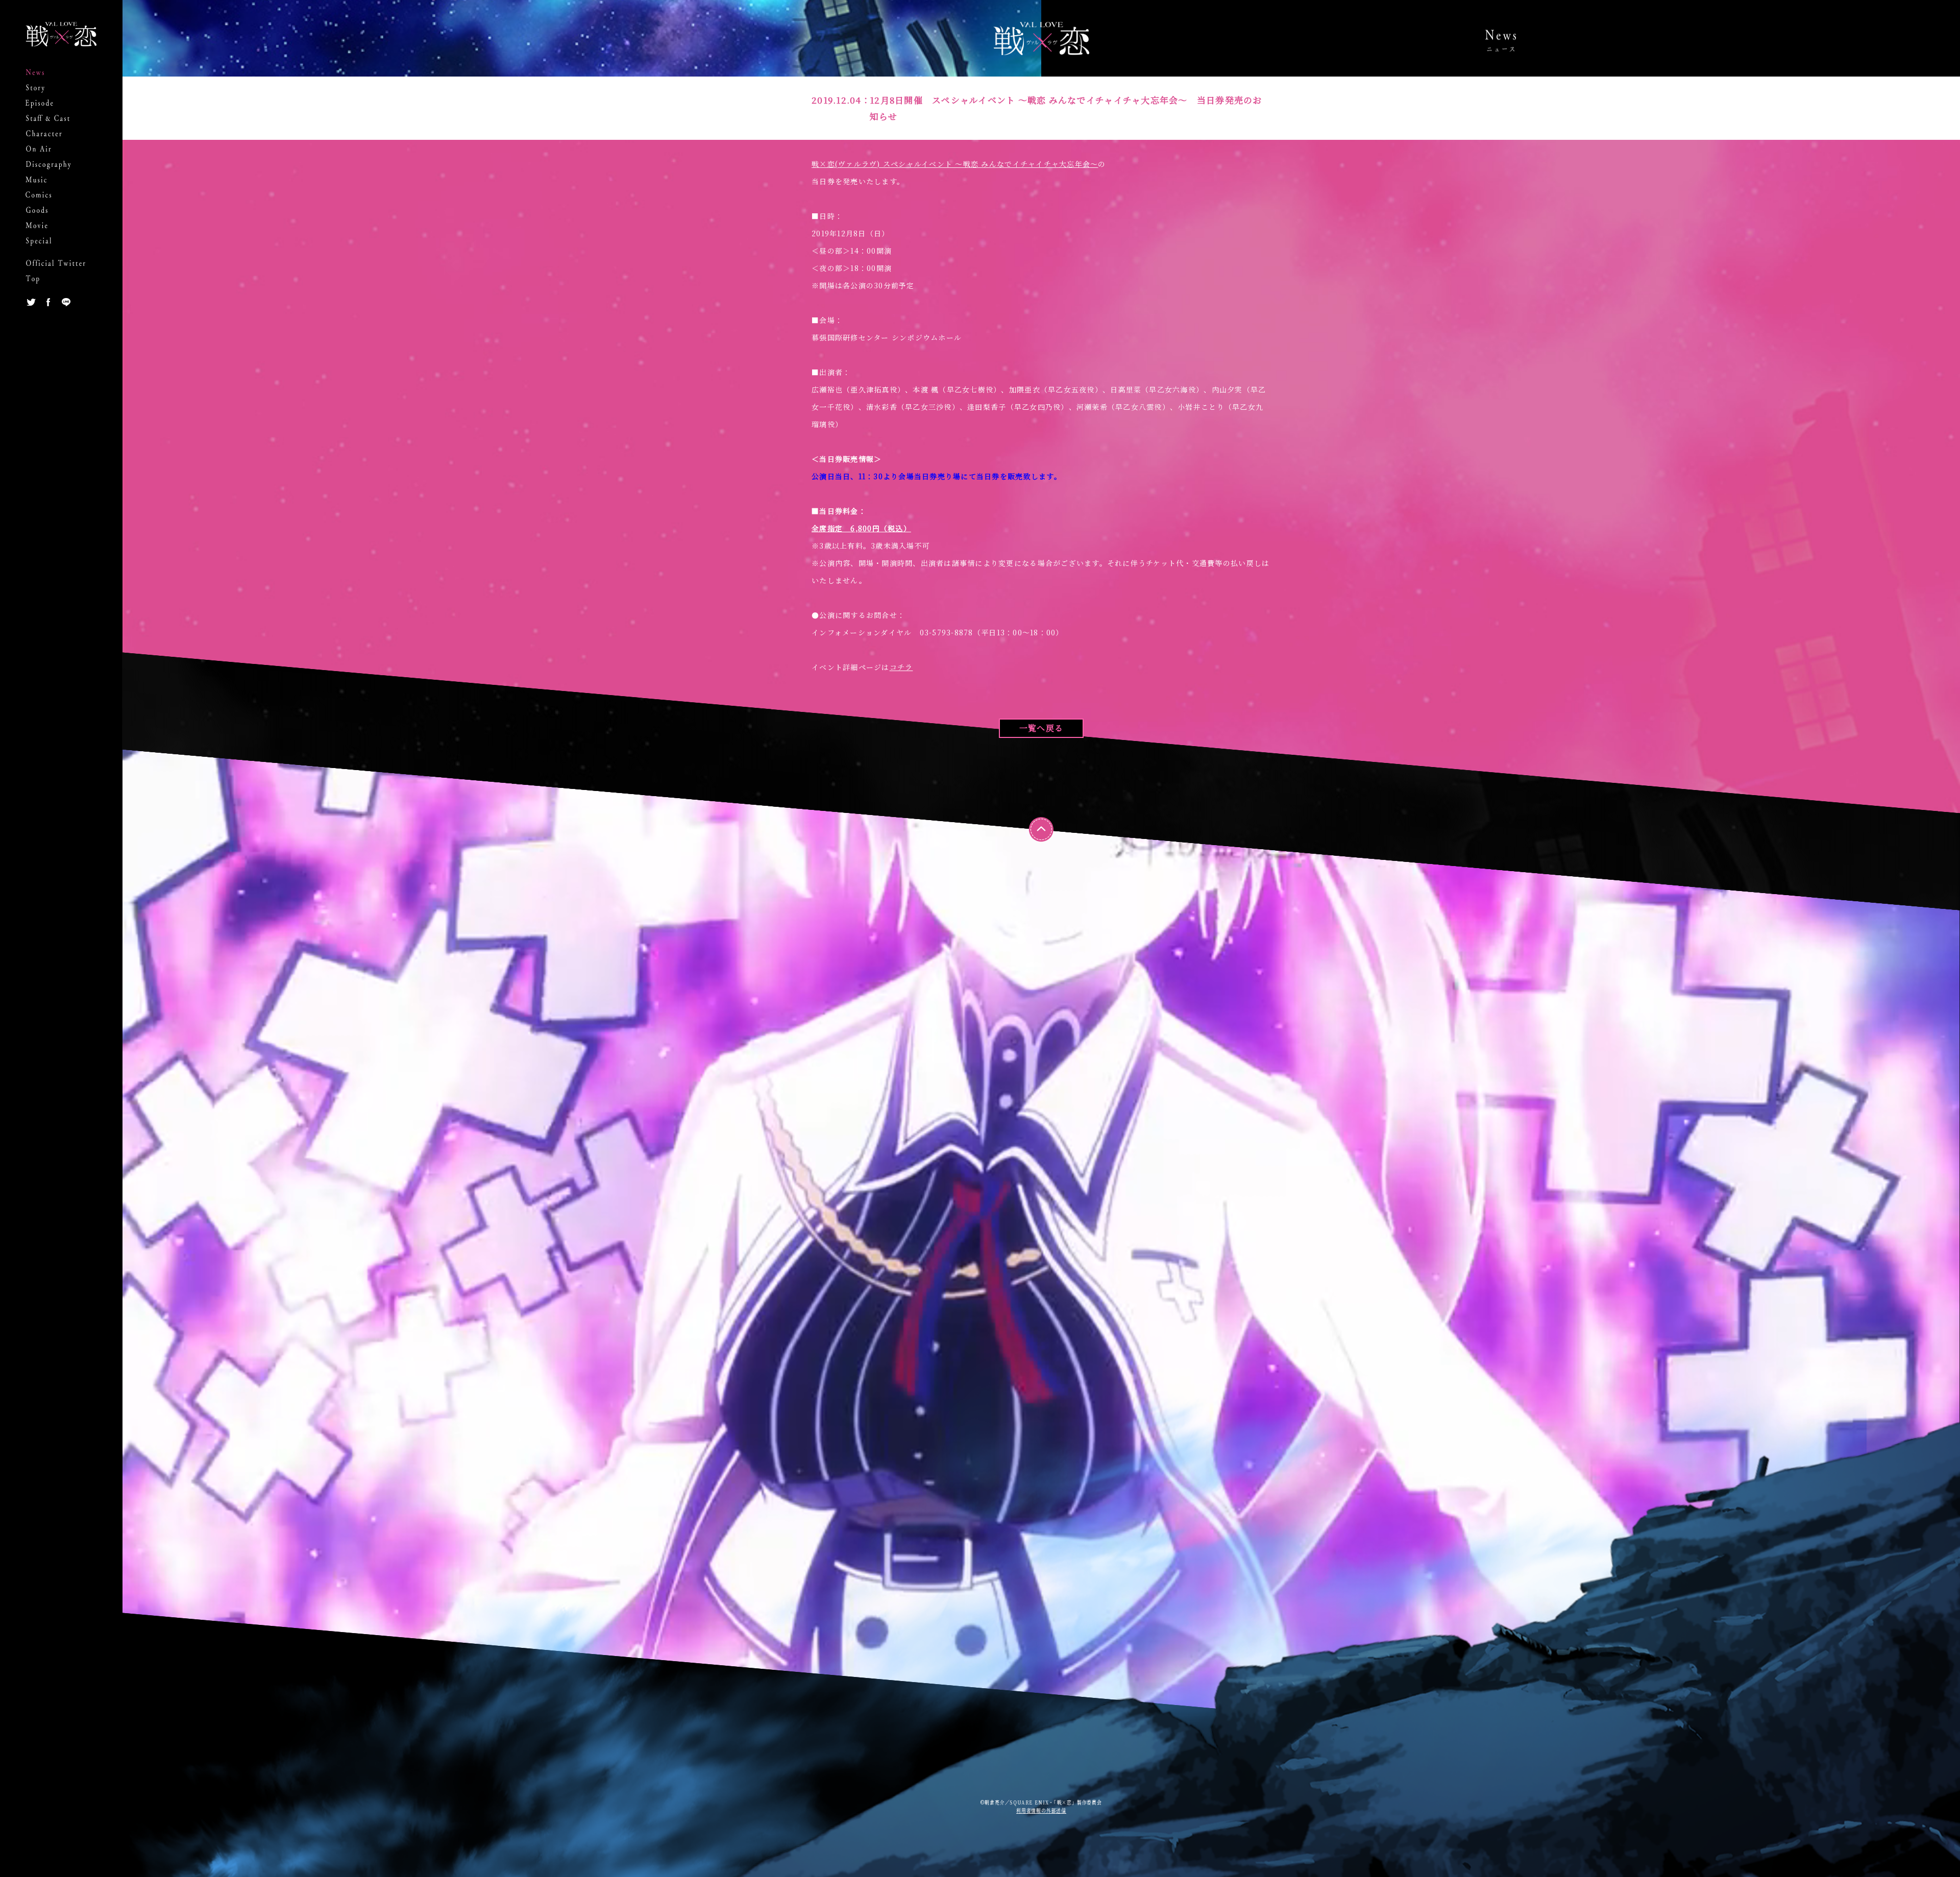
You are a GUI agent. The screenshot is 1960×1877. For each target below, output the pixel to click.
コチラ (901, 667)
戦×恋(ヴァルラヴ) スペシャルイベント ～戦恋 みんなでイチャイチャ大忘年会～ (955, 164)
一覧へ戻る (1041, 728)
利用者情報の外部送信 (1041, 1810)
